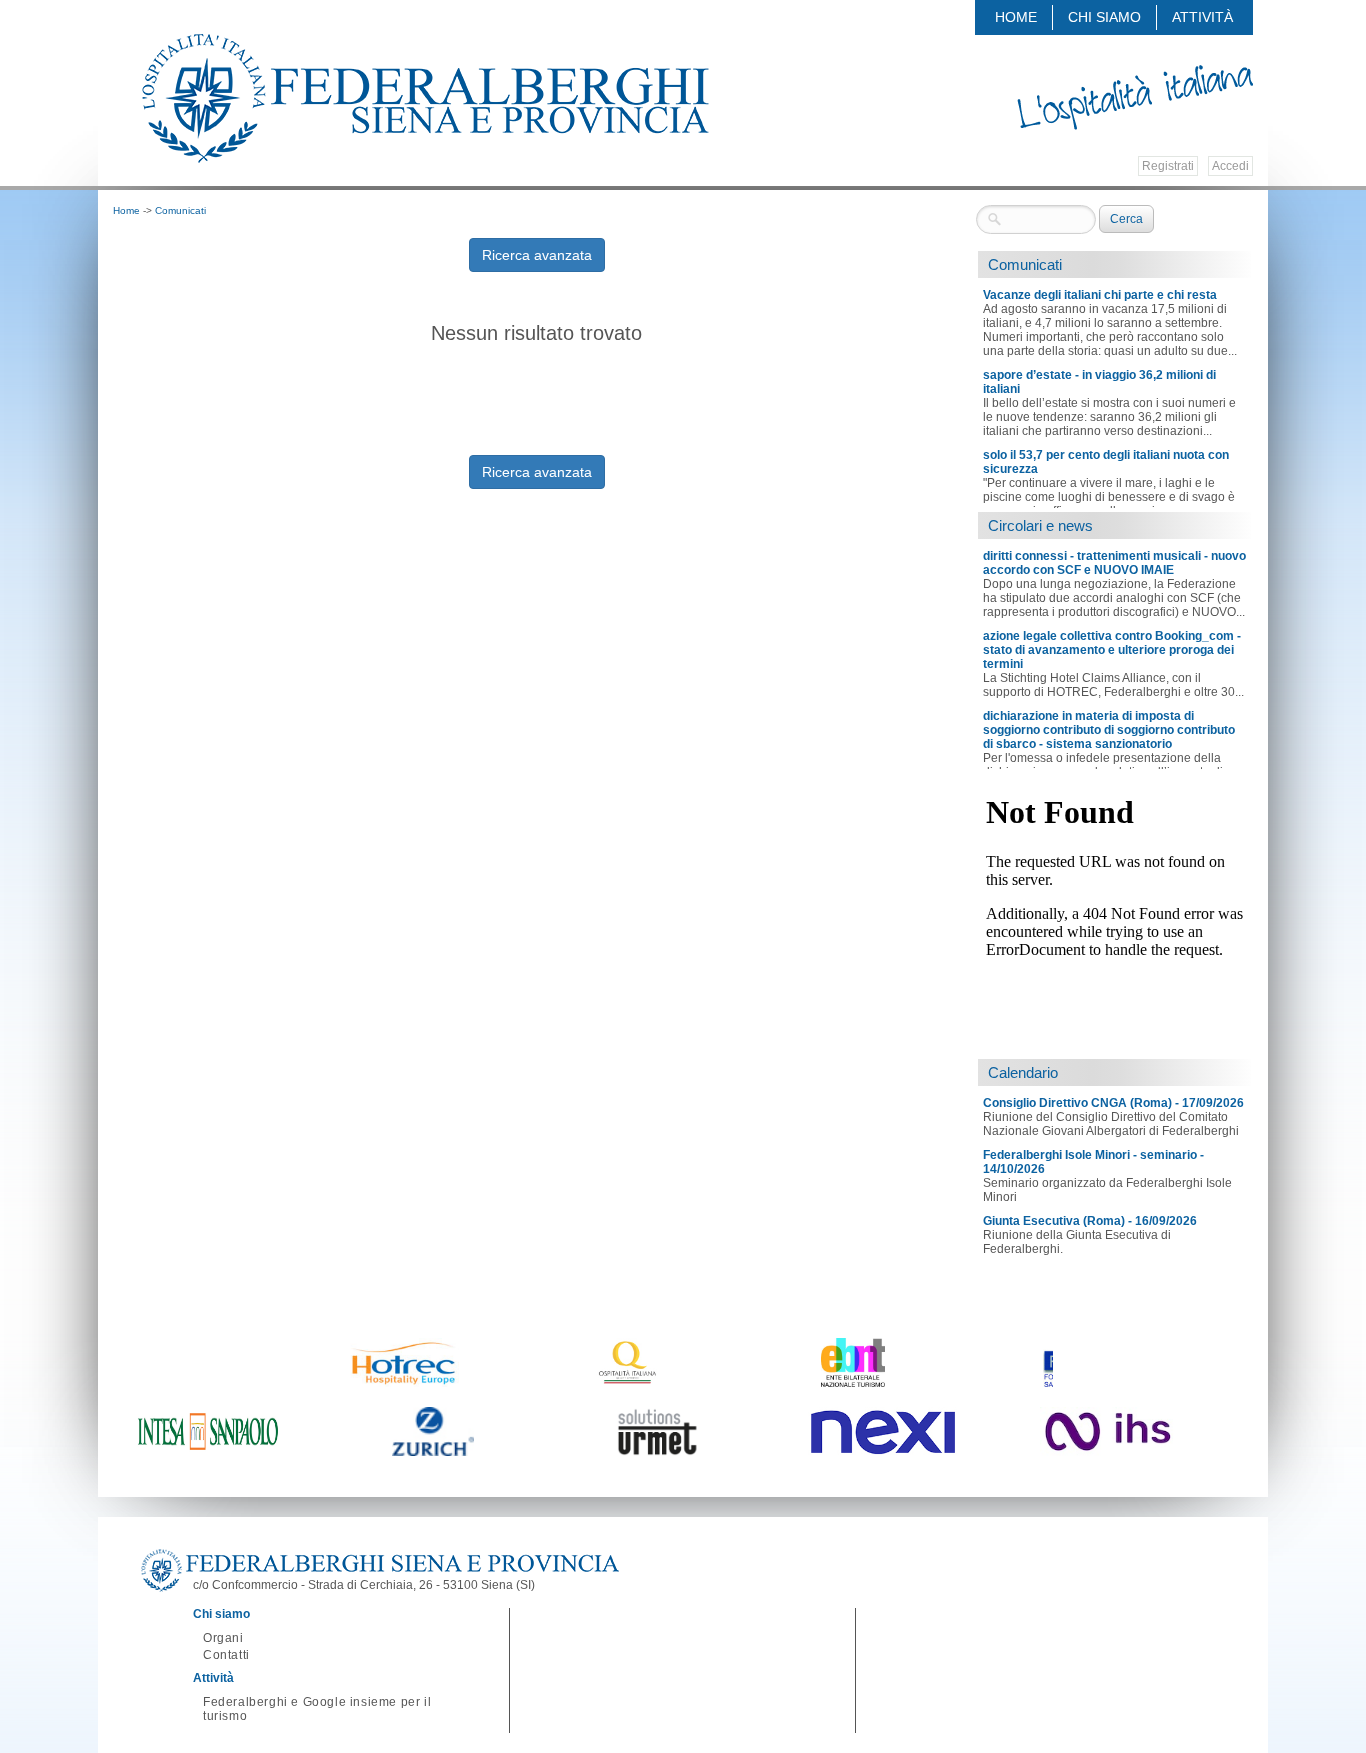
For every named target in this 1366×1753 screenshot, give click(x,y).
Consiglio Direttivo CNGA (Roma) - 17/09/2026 (1113, 1103)
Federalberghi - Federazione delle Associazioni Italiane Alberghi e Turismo (424, 97)
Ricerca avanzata (537, 255)
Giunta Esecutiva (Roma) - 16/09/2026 (1090, 1221)
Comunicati (180, 210)
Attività (1202, 17)
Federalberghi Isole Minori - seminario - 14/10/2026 (1093, 1162)
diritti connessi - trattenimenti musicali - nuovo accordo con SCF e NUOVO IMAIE (1114, 563)
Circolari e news (1040, 525)
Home (1016, 17)
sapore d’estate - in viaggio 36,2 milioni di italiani (1099, 382)
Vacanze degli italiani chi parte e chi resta (1100, 295)
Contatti (226, 1655)
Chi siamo (1104, 17)
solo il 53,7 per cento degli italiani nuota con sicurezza (1106, 462)
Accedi (1230, 166)
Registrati (1168, 166)
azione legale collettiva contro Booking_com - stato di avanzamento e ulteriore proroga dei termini (1112, 650)
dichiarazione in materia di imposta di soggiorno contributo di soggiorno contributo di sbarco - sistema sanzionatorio (1109, 730)
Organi (223, 1638)
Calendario (1023, 1072)
